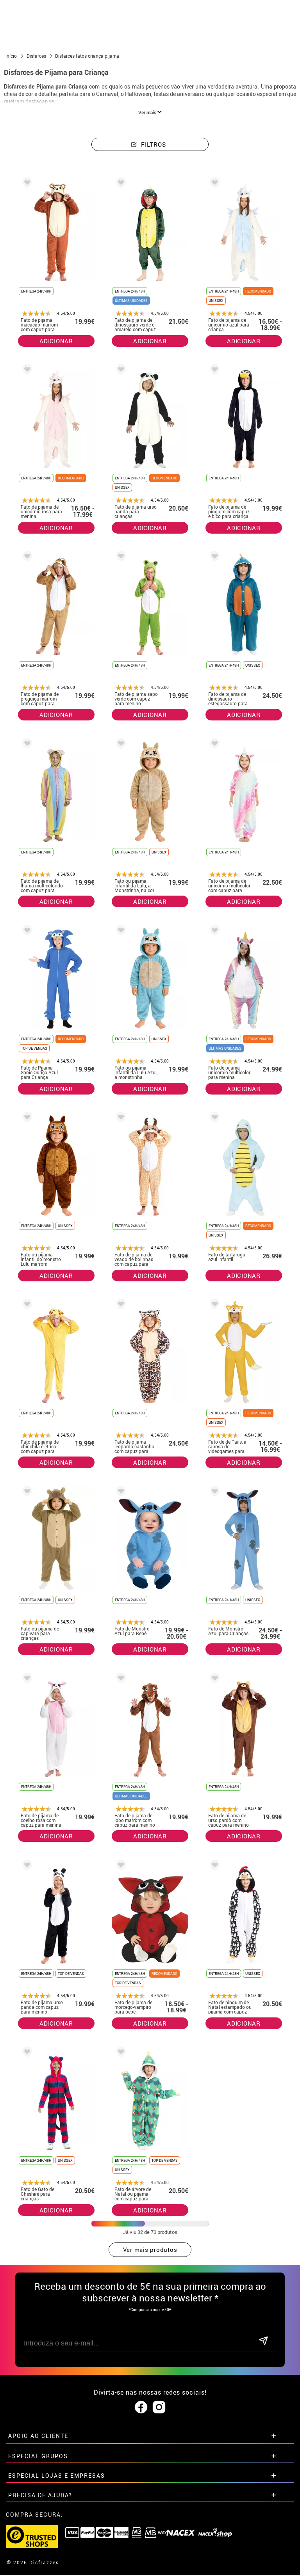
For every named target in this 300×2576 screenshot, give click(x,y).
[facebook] (141, 2407)
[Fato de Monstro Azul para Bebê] (120, 1493)
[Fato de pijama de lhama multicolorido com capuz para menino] (26, 745)
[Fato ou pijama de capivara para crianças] (26, 1493)
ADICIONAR (56, 341)
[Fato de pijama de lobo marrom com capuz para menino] (120, 1679)
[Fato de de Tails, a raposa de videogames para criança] (213, 1305)
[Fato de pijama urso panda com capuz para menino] (26, 1866)
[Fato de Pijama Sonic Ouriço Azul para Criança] (26, 932)
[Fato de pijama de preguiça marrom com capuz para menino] (26, 558)
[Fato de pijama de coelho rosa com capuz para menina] (26, 1679)
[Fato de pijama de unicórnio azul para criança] (213, 184)
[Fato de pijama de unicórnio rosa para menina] (26, 371)
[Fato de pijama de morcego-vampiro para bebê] (120, 1866)
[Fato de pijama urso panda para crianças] (120, 371)
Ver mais (148, 112)
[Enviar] (263, 2341)
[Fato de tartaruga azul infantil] (213, 1119)
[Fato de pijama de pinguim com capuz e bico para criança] (213, 371)
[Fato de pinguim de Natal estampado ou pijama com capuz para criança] (213, 1866)
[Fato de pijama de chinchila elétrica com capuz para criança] (26, 1305)
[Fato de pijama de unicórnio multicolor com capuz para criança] (213, 745)
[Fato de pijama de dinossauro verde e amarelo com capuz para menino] (120, 184)
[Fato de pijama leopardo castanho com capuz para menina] (120, 1305)
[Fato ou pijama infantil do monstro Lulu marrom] (26, 1119)
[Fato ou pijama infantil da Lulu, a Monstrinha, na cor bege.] (120, 745)
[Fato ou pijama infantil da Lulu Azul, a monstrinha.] (120, 932)
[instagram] (159, 2407)
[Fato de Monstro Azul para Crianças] (213, 1493)
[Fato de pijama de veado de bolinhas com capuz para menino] (120, 1119)
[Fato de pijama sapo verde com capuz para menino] (120, 558)
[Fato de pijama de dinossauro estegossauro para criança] (213, 558)
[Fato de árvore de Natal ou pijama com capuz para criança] (120, 2053)
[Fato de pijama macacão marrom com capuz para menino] (26, 184)
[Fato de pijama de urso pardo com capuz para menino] (213, 1679)
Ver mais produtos (150, 2250)
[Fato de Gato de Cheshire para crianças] (26, 2053)
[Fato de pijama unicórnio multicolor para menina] (213, 932)
